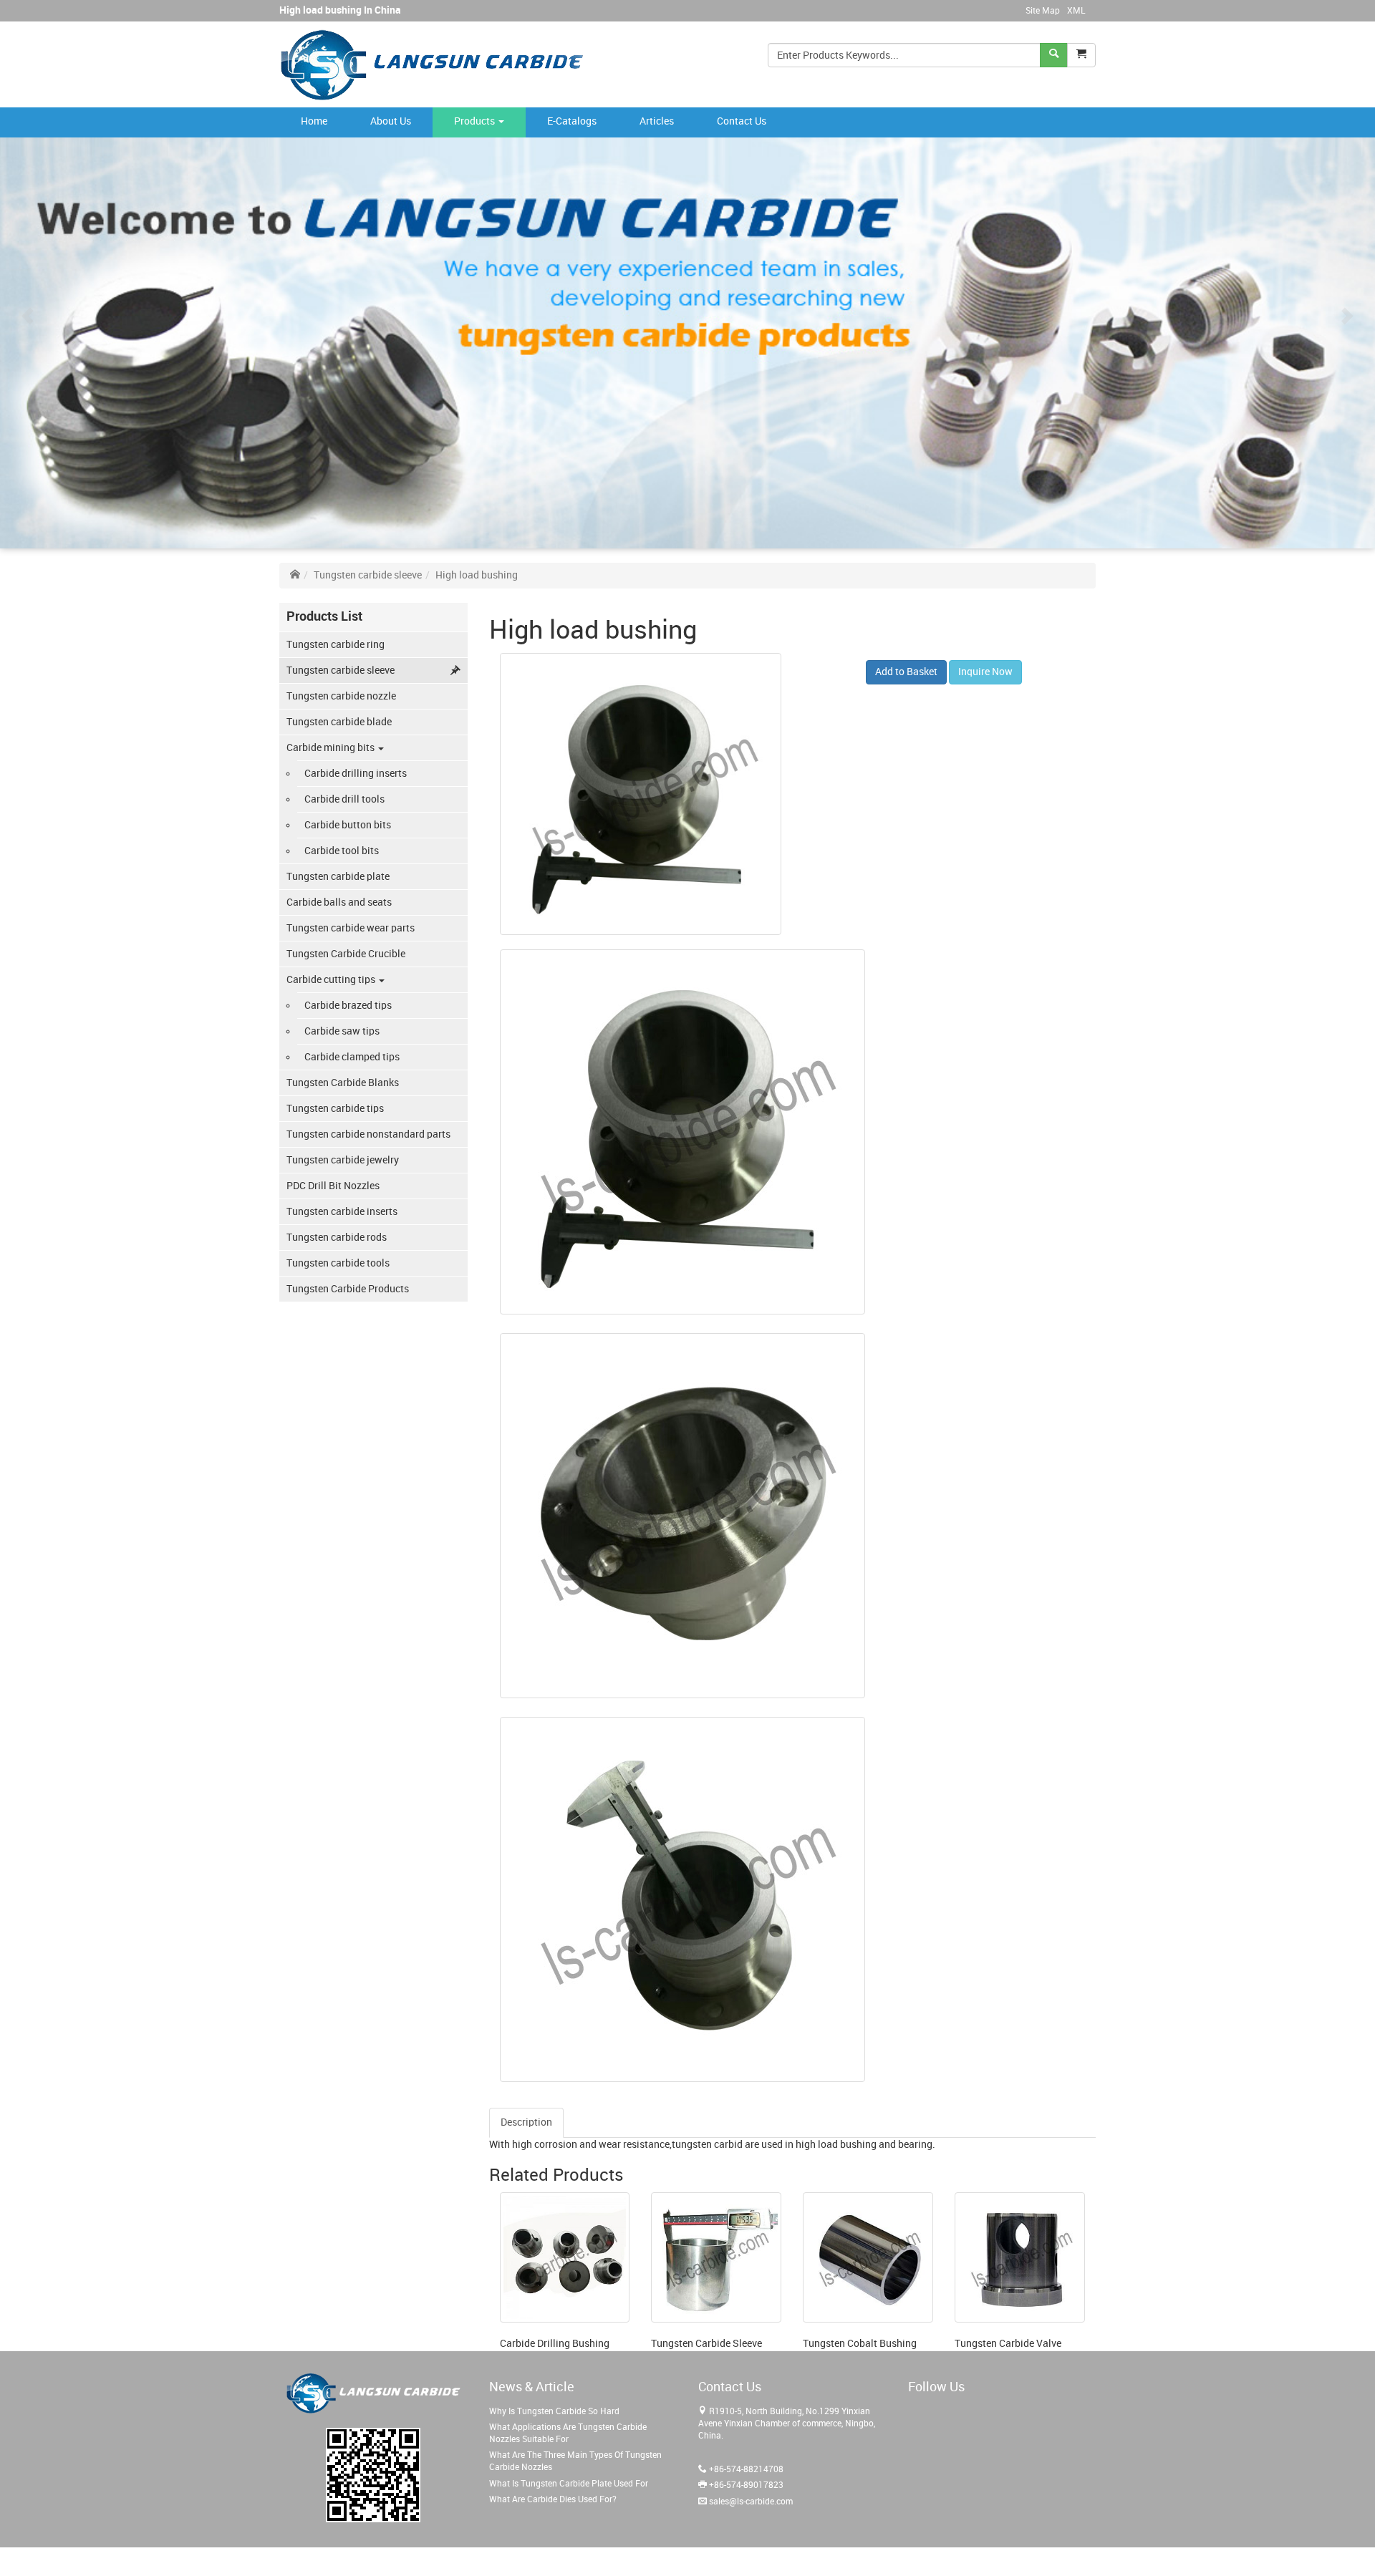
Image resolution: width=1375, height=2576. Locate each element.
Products (476, 121)
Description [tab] (526, 2122)
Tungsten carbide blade (339, 722)
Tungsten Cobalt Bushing (860, 2344)
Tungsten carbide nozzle (341, 696)
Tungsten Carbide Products (348, 1289)
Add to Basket (906, 672)
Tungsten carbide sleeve (368, 575)
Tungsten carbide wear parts (351, 928)
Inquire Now (985, 672)
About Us (391, 121)
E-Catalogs (572, 121)
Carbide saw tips (342, 1031)
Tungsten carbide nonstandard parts (368, 1134)
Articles (657, 121)
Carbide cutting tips (332, 980)
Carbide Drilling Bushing (555, 2344)
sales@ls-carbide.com (751, 2502)
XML (1076, 11)
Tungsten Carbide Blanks (343, 1083)
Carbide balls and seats (339, 902)
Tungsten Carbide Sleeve (706, 2344)
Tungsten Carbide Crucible (346, 954)
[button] (1081, 55)
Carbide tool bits (342, 851)
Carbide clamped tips (352, 1057)
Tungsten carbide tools (338, 1263)
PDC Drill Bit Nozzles (333, 1186)
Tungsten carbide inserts (342, 1212)
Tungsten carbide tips (335, 1109)
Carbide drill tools (344, 799)
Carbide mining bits (332, 748)
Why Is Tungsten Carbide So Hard (554, 2412)
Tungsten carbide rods (337, 1238)
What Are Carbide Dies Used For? (553, 2500)
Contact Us (742, 121)
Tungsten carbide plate (338, 877)
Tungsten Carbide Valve (1008, 2344)
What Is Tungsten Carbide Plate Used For (569, 2484)
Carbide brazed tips (348, 1006)
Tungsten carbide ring (336, 645)
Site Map (1043, 11)
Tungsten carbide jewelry (343, 1160)
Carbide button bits (348, 825)
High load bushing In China (340, 10)
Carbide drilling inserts (356, 774)
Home (314, 121)
